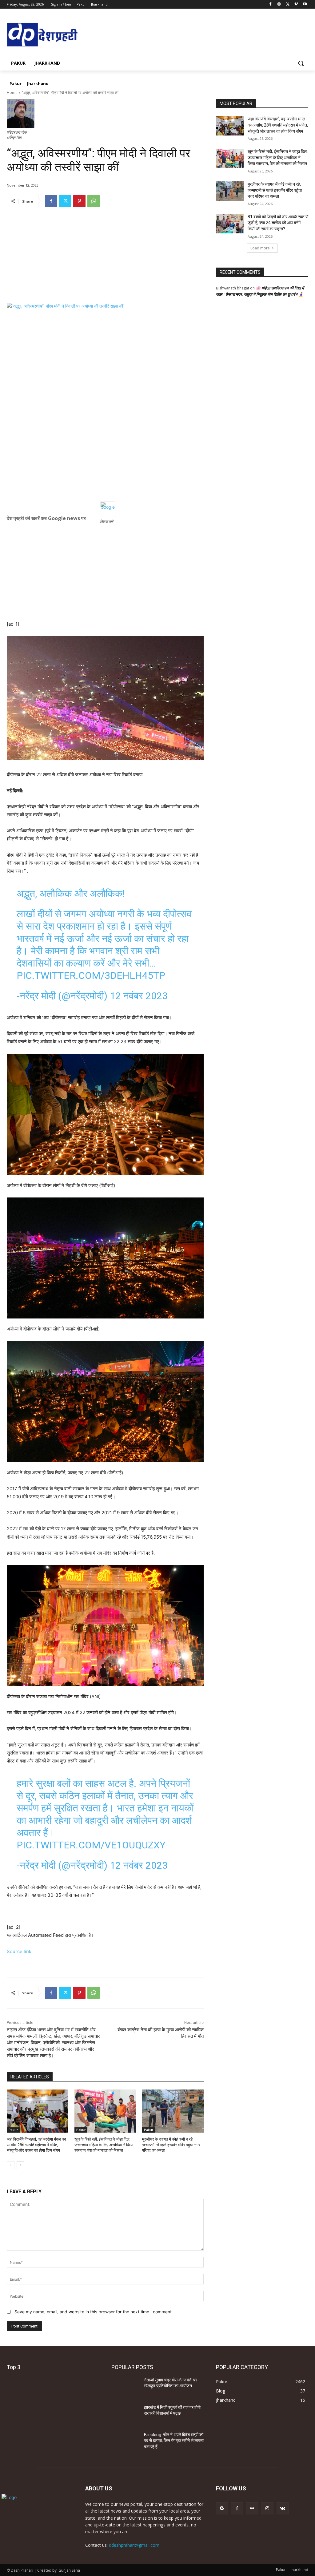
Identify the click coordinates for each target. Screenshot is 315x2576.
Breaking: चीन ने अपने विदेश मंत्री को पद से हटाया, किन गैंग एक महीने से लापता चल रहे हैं (174, 2441)
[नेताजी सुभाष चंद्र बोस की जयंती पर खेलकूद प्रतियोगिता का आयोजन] (125, 2387)
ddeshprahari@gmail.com (134, 2545)
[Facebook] (271, 4)
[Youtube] (305, 4)
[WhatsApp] (94, 201)
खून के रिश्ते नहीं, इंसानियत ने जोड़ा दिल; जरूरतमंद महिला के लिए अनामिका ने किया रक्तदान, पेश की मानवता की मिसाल (104, 2145)
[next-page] (20, 2165)
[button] (301, 63)
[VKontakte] (283, 2508)
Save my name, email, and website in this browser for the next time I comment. (94, 2312)
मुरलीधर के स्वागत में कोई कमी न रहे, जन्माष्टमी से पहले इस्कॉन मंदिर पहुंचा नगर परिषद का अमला (171, 2145)
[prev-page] (11, 2165)
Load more (260, 248)
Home (12, 93)
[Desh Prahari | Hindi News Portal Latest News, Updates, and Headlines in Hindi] (43, 35)
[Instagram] (279, 4)
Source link (19, 1951)
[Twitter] (288, 4)
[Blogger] (222, 2508)
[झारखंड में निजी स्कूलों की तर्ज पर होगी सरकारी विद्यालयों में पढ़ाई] (125, 2414)
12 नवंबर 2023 (139, 996)
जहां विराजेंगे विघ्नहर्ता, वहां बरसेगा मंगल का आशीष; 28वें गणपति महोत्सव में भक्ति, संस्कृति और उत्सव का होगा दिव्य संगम (36, 2145)
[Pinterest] (79, 201)
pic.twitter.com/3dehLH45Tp (91, 975)
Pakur (13, 2130)
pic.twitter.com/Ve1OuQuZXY (91, 1845)
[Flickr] (252, 2508)
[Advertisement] (105, 260)
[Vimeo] (296, 4)
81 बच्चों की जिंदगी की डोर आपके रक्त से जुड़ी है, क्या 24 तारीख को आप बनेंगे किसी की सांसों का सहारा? (278, 223)
